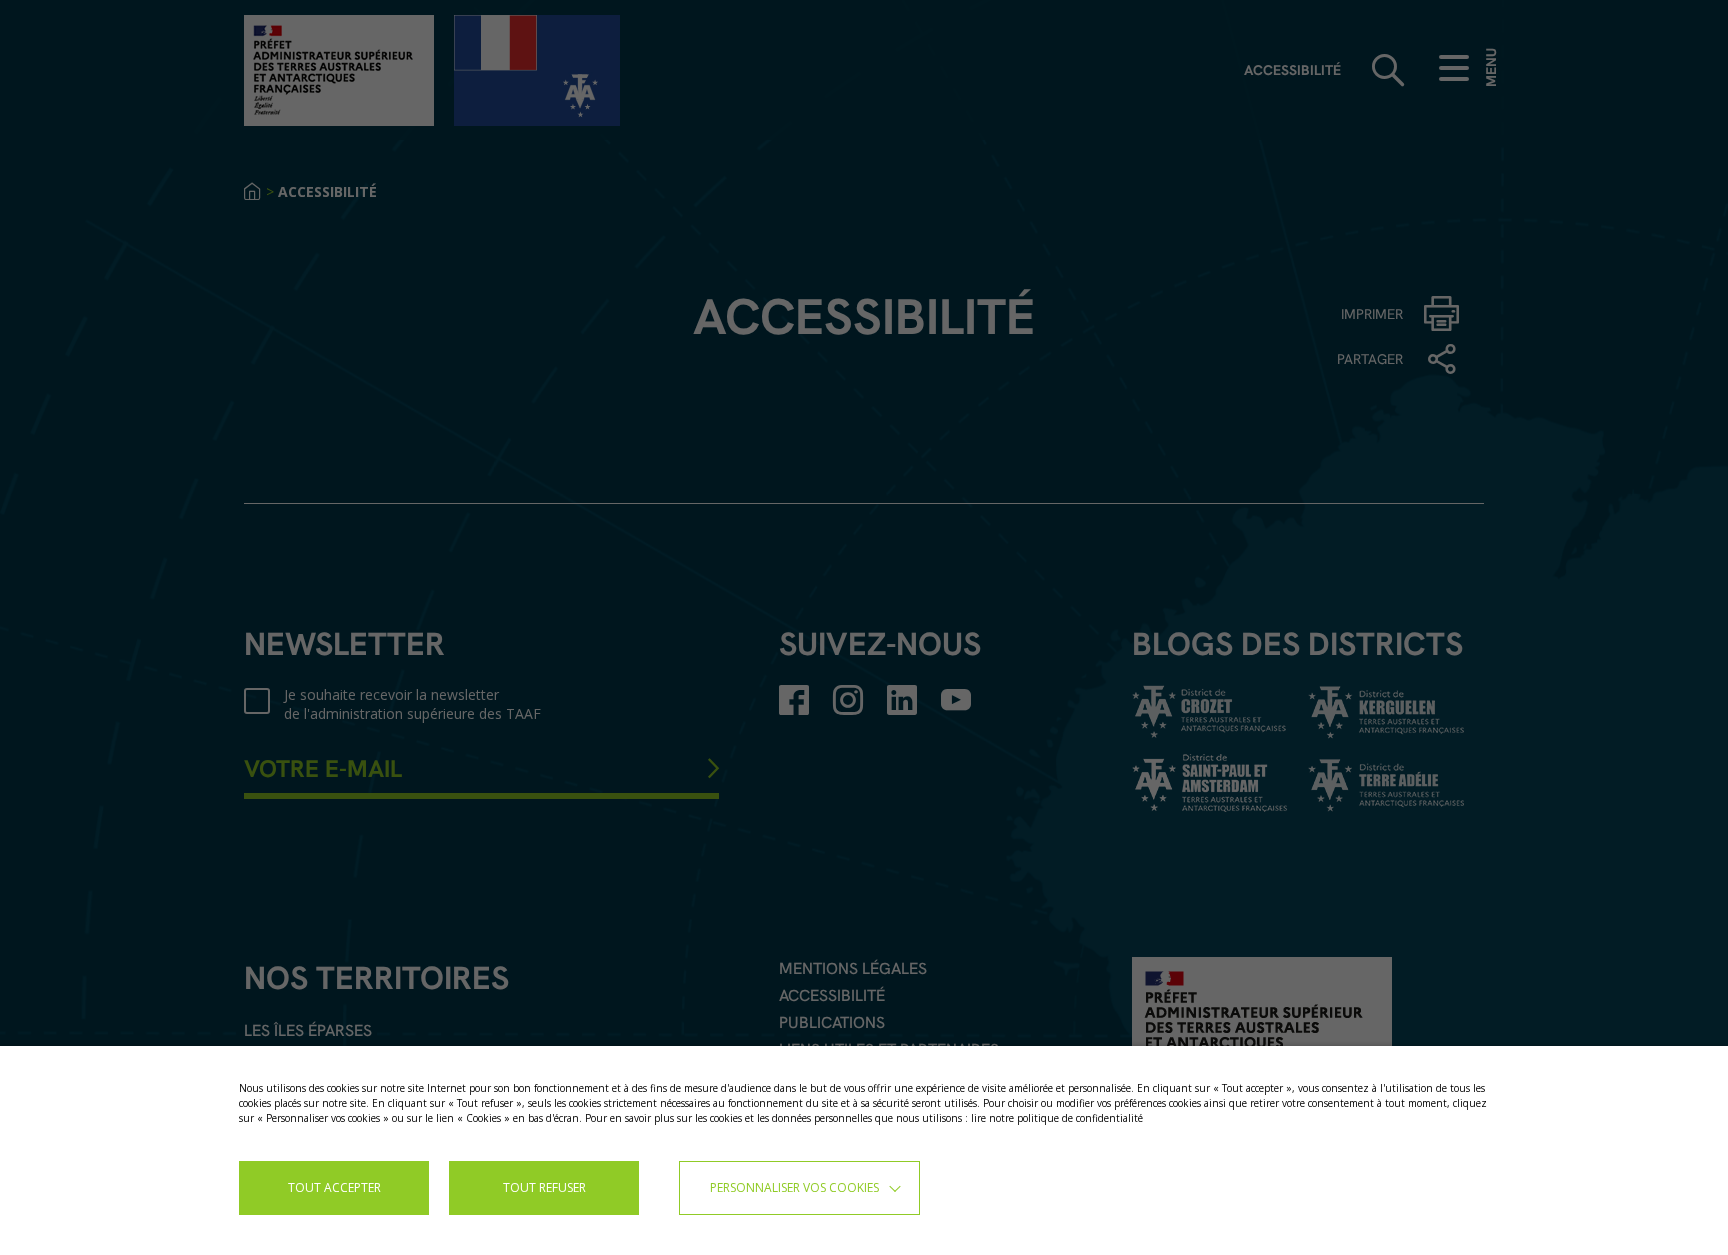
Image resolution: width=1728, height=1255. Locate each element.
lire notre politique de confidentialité (1057, 1118)
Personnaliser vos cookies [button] (794, 1187)
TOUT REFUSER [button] (544, 1187)
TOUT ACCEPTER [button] (334, 1187)
